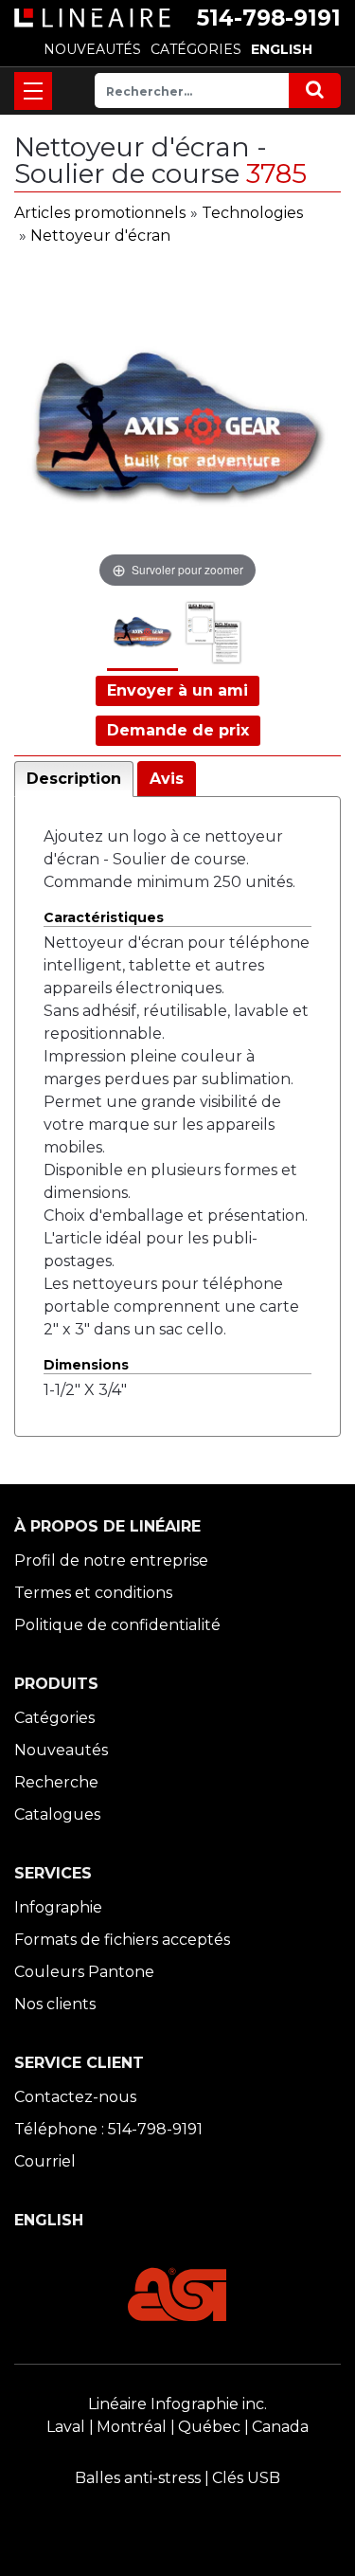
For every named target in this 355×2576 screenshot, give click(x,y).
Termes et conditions (93, 1593)
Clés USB (246, 2478)
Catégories (54, 1718)
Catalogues (57, 1814)
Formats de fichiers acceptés (122, 1940)
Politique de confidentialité (117, 1625)
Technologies (252, 213)
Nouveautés (61, 1750)
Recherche (56, 1782)
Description (74, 779)
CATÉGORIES (196, 49)
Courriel (45, 2161)
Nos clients (55, 2004)
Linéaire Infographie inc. (177, 2404)
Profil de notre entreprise (111, 1560)
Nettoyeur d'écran (100, 236)
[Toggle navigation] (33, 91)
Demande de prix (178, 730)
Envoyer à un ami (177, 690)
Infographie (58, 1907)
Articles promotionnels (100, 213)
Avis (167, 779)
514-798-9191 (269, 18)
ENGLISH (282, 49)
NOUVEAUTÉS (92, 49)
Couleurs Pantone (84, 1972)
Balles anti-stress (138, 2478)
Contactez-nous (75, 2097)
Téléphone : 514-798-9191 (108, 2129)
